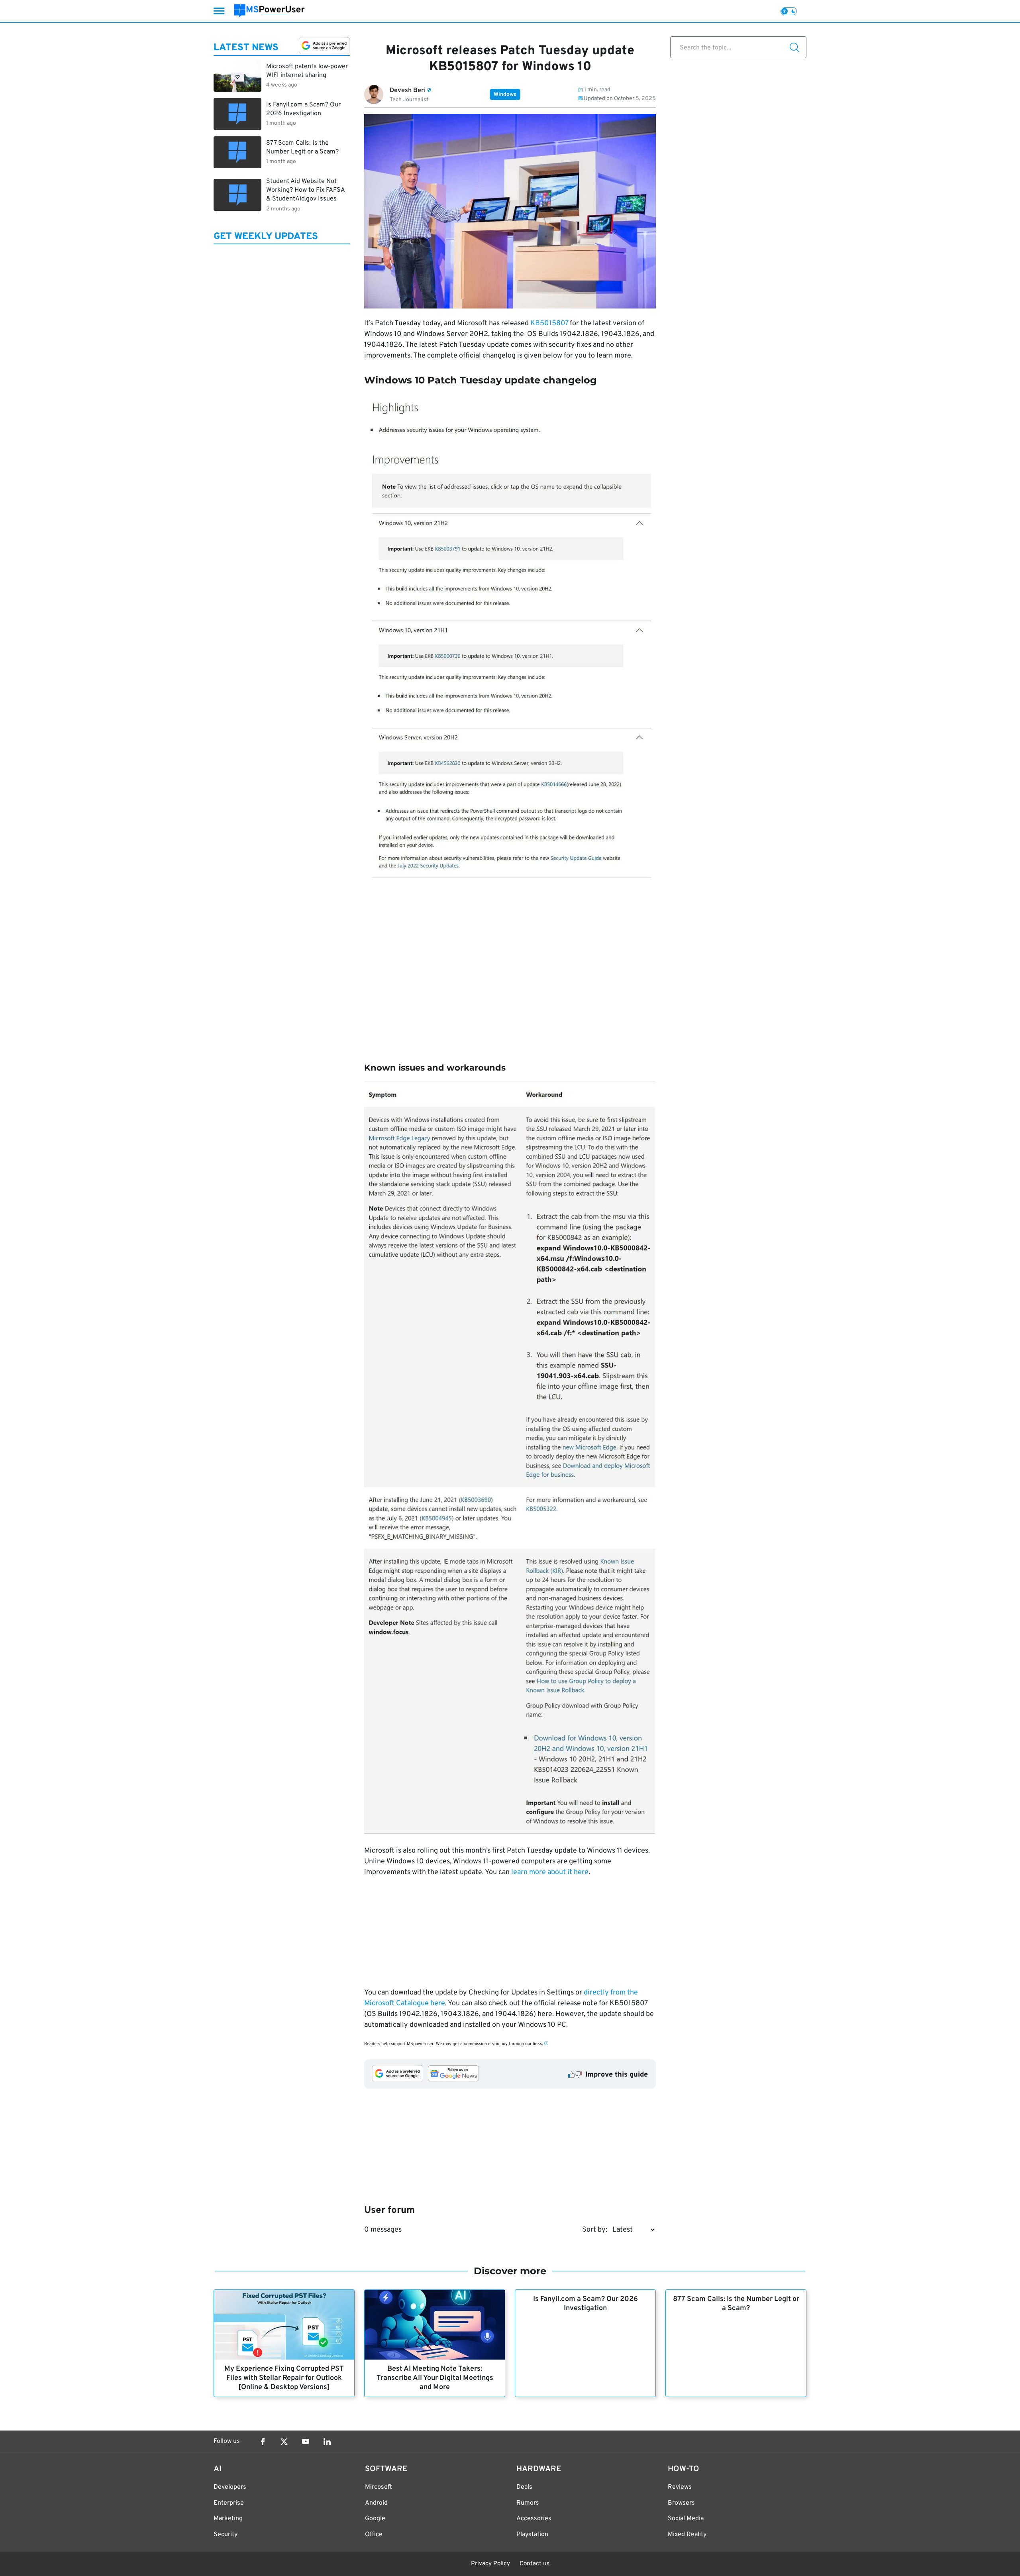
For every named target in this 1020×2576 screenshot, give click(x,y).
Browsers (681, 2503)
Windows (505, 95)
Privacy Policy (490, 2564)
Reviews (680, 2487)
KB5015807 (549, 323)
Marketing (228, 2519)
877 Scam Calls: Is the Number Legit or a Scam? (736, 2304)
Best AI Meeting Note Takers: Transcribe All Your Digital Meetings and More (435, 2378)
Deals (524, 2487)
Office (374, 2535)
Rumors (528, 2503)
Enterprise (229, 2503)
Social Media (686, 2519)
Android (376, 2503)
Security (226, 2535)
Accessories (534, 2519)
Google (375, 2519)
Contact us (535, 2564)
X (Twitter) (284, 2442)
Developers (230, 2487)
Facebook (263, 2442)
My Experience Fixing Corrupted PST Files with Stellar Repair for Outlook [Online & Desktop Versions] (284, 2378)
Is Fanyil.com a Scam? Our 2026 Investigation (586, 2304)
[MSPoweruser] (269, 11)
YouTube (306, 2442)
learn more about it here (550, 1872)
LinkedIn (327, 2442)
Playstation (532, 2535)
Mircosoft (379, 2487)
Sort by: (595, 2230)
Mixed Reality (687, 2535)
